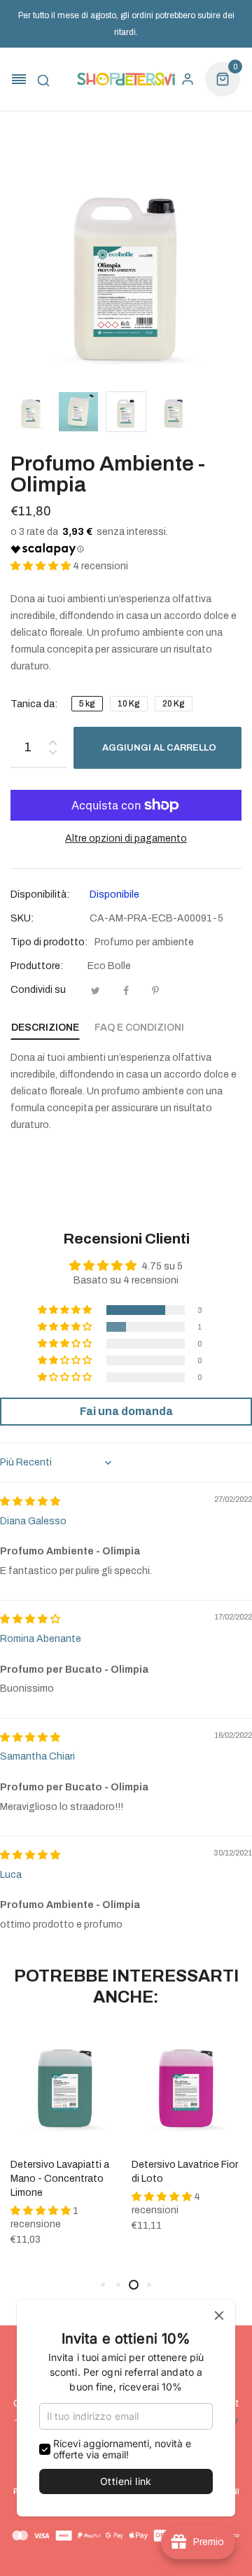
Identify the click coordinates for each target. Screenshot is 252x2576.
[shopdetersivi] (126, 79)
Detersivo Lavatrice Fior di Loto (185, 2172)
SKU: (22, 918)
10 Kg (129, 704)
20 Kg (174, 704)
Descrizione (45, 1028)
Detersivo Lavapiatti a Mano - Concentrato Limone (60, 2179)
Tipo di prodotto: (49, 942)
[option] (31, 412)
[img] (30, 1502)
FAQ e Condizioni (139, 1028)
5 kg (87, 704)
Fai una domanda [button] (126, 1411)
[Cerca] (43, 79)
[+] (52, 740)
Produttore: (37, 966)
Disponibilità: (40, 894)
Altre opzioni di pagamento (126, 838)
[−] (52, 754)
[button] (42, 566)
